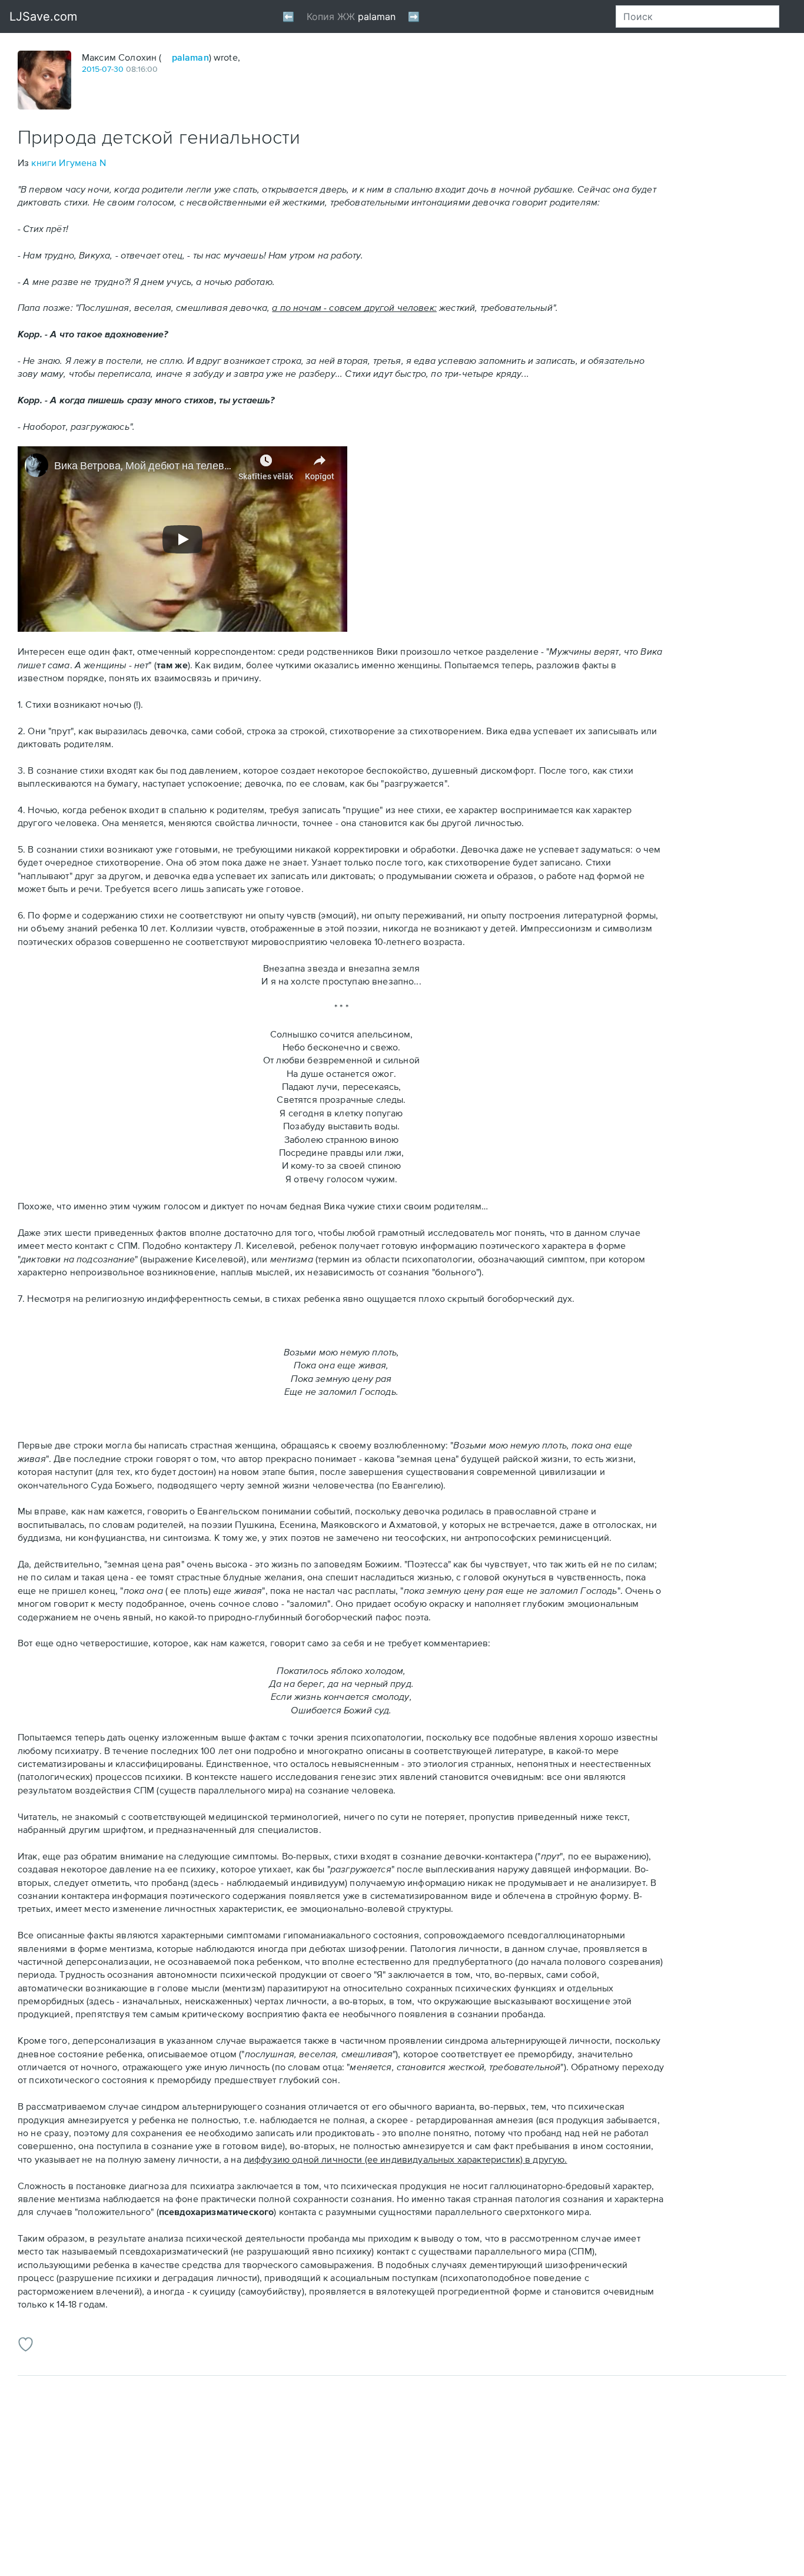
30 (119, 69)
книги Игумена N (68, 163)
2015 (91, 69)
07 (107, 69)
